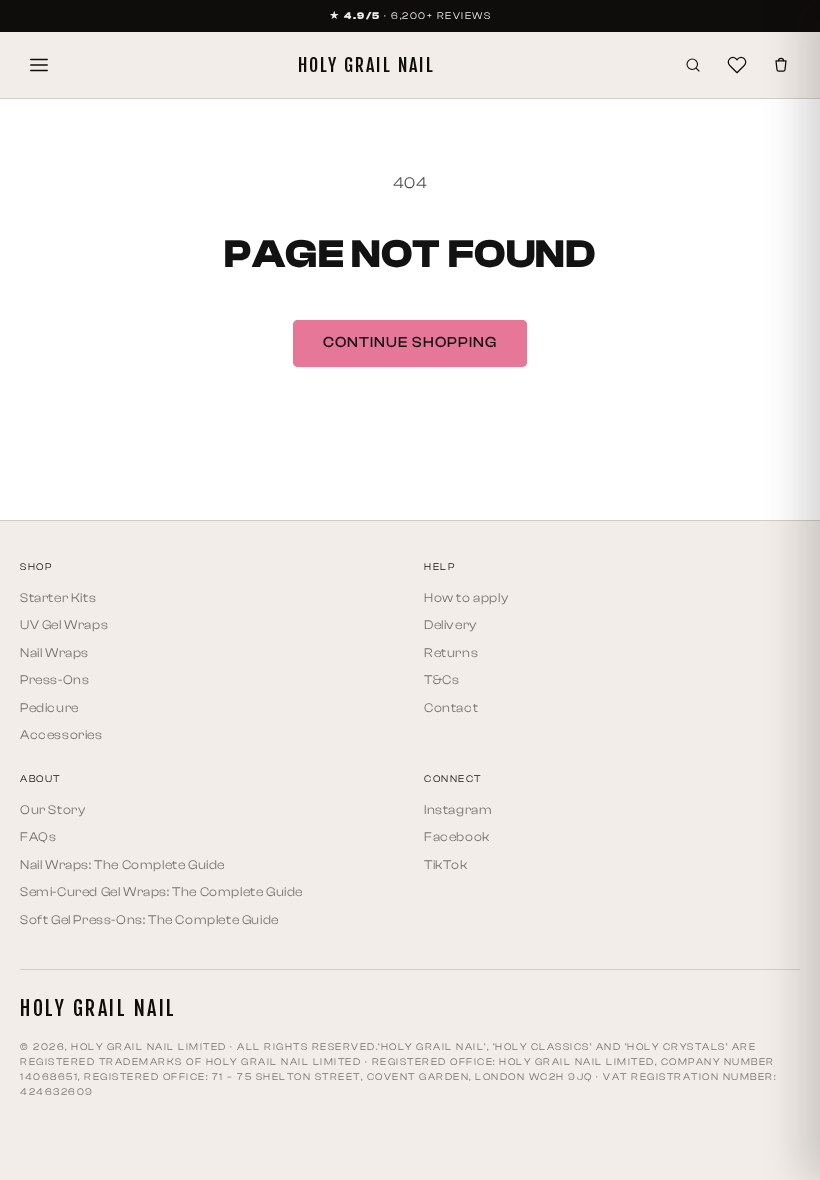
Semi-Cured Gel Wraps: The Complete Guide (161, 891)
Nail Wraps (54, 652)
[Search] (693, 65)
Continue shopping (410, 342)
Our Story (52, 809)
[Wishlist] (737, 65)
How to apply (466, 597)
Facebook (457, 836)
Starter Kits (58, 597)
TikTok (446, 864)
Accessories (61, 734)
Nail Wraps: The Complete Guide (122, 864)
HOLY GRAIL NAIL (366, 65)
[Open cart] (781, 65)
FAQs (38, 836)
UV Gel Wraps (64, 624)
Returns (451, 652)
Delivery (450, 624)
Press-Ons (54, 679)
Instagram (458, 809)
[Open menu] (39, 65)
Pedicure (49, 707)
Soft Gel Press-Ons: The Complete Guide (149, 919)
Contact (451, 707)
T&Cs (441, 679)
